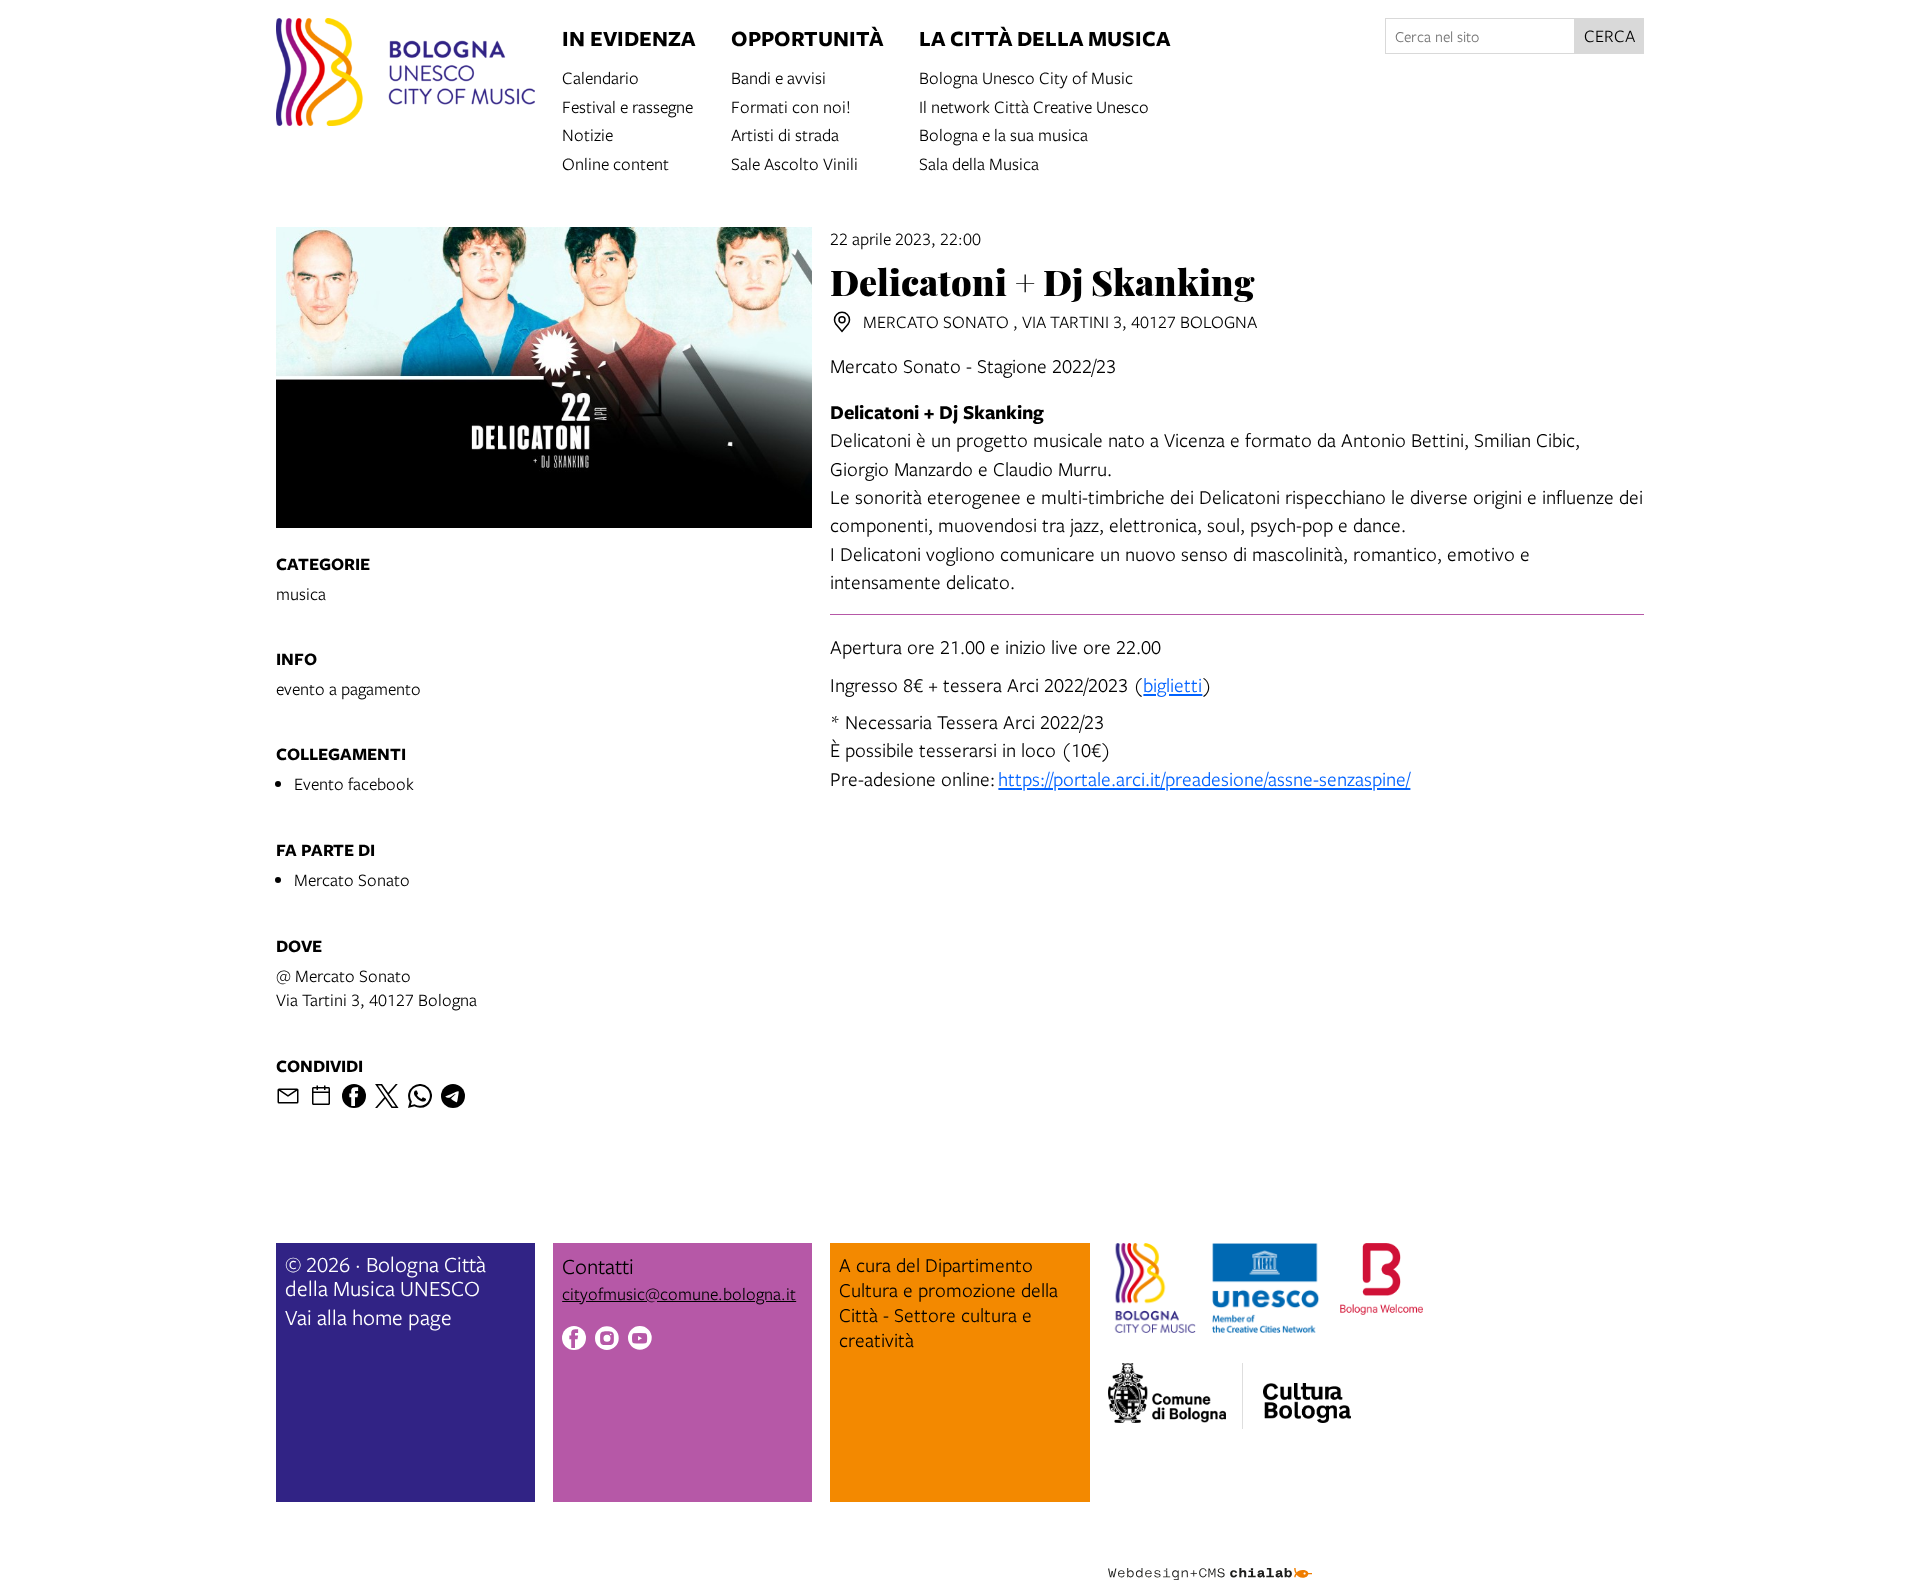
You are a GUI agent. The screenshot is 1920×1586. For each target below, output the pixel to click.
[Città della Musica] (1307, 1390)
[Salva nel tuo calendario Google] (321, 1096)
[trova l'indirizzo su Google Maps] (842, 322)
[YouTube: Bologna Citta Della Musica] (640, 1341)
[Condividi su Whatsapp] (420, 1096)
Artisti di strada (785, 133)
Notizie (587, 133)
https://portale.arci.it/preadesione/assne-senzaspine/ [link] (1204, 778)
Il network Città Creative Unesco (1034, 105)
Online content (615, 162)
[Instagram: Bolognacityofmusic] (607, 1341)
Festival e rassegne (627, 105)
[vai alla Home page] (405, 75)
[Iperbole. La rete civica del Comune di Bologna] (1175, 1396)
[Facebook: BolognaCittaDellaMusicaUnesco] (574, 1341)
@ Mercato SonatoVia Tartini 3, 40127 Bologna (376, 987)
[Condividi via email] (288, 1096)
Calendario (600, 76)
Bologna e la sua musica (1003, 133)
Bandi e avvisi (778, 76)
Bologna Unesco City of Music (1026, 76)
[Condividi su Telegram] (453, 1096)
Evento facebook (354, 783)
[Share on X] (387, 1096)
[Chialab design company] (1210, 1556)
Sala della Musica (979, 162)
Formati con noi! (791, 105)
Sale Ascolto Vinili (794, 162)
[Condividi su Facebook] (354, 1096)
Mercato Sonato (352, 879)
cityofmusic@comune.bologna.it (679, 1293)
